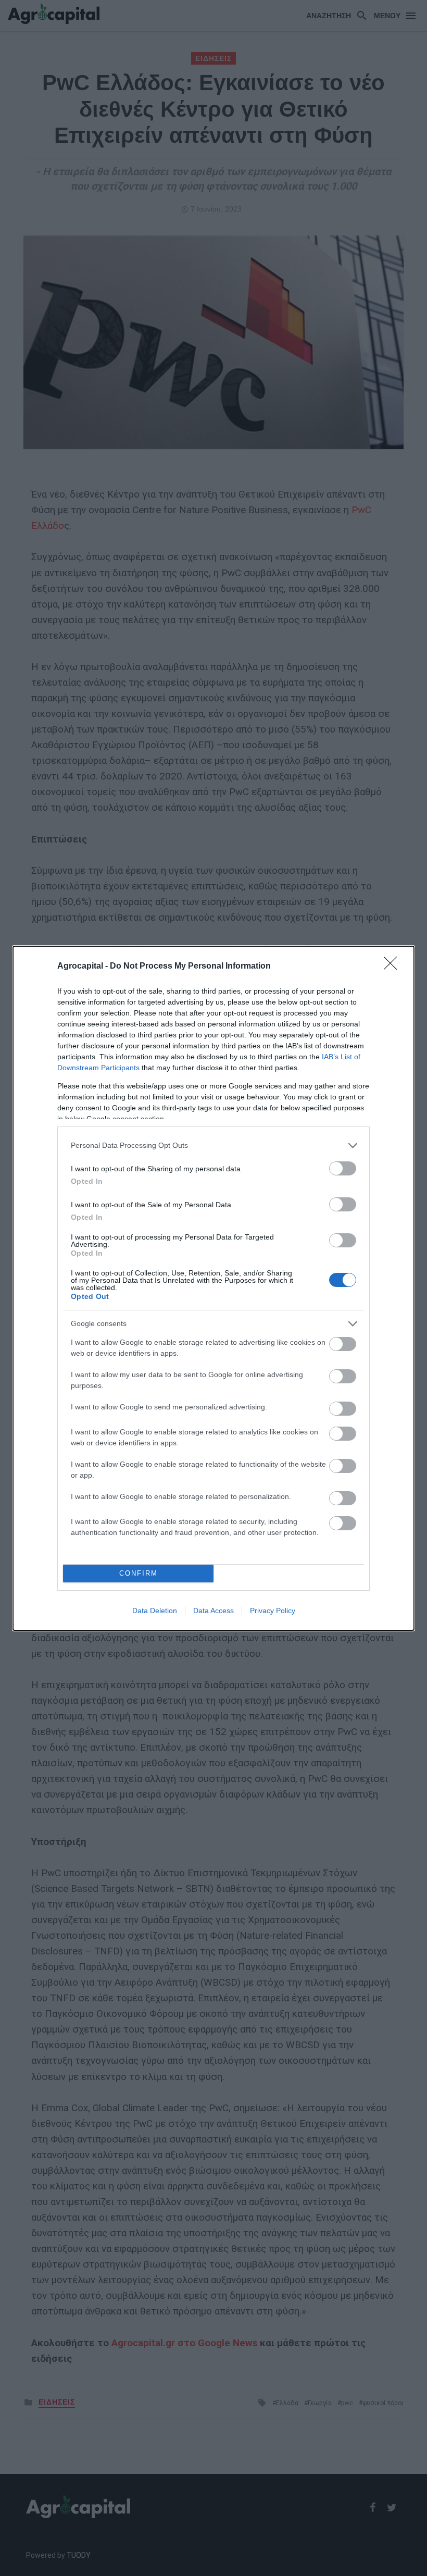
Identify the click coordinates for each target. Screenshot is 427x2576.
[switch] (343, 1168)
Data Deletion (155, 1611)
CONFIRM (139, 1573)
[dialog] (213, 1288)
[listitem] (213, 1145)
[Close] (394, 967)
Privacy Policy (273, 1611)
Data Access (213, 1611)
